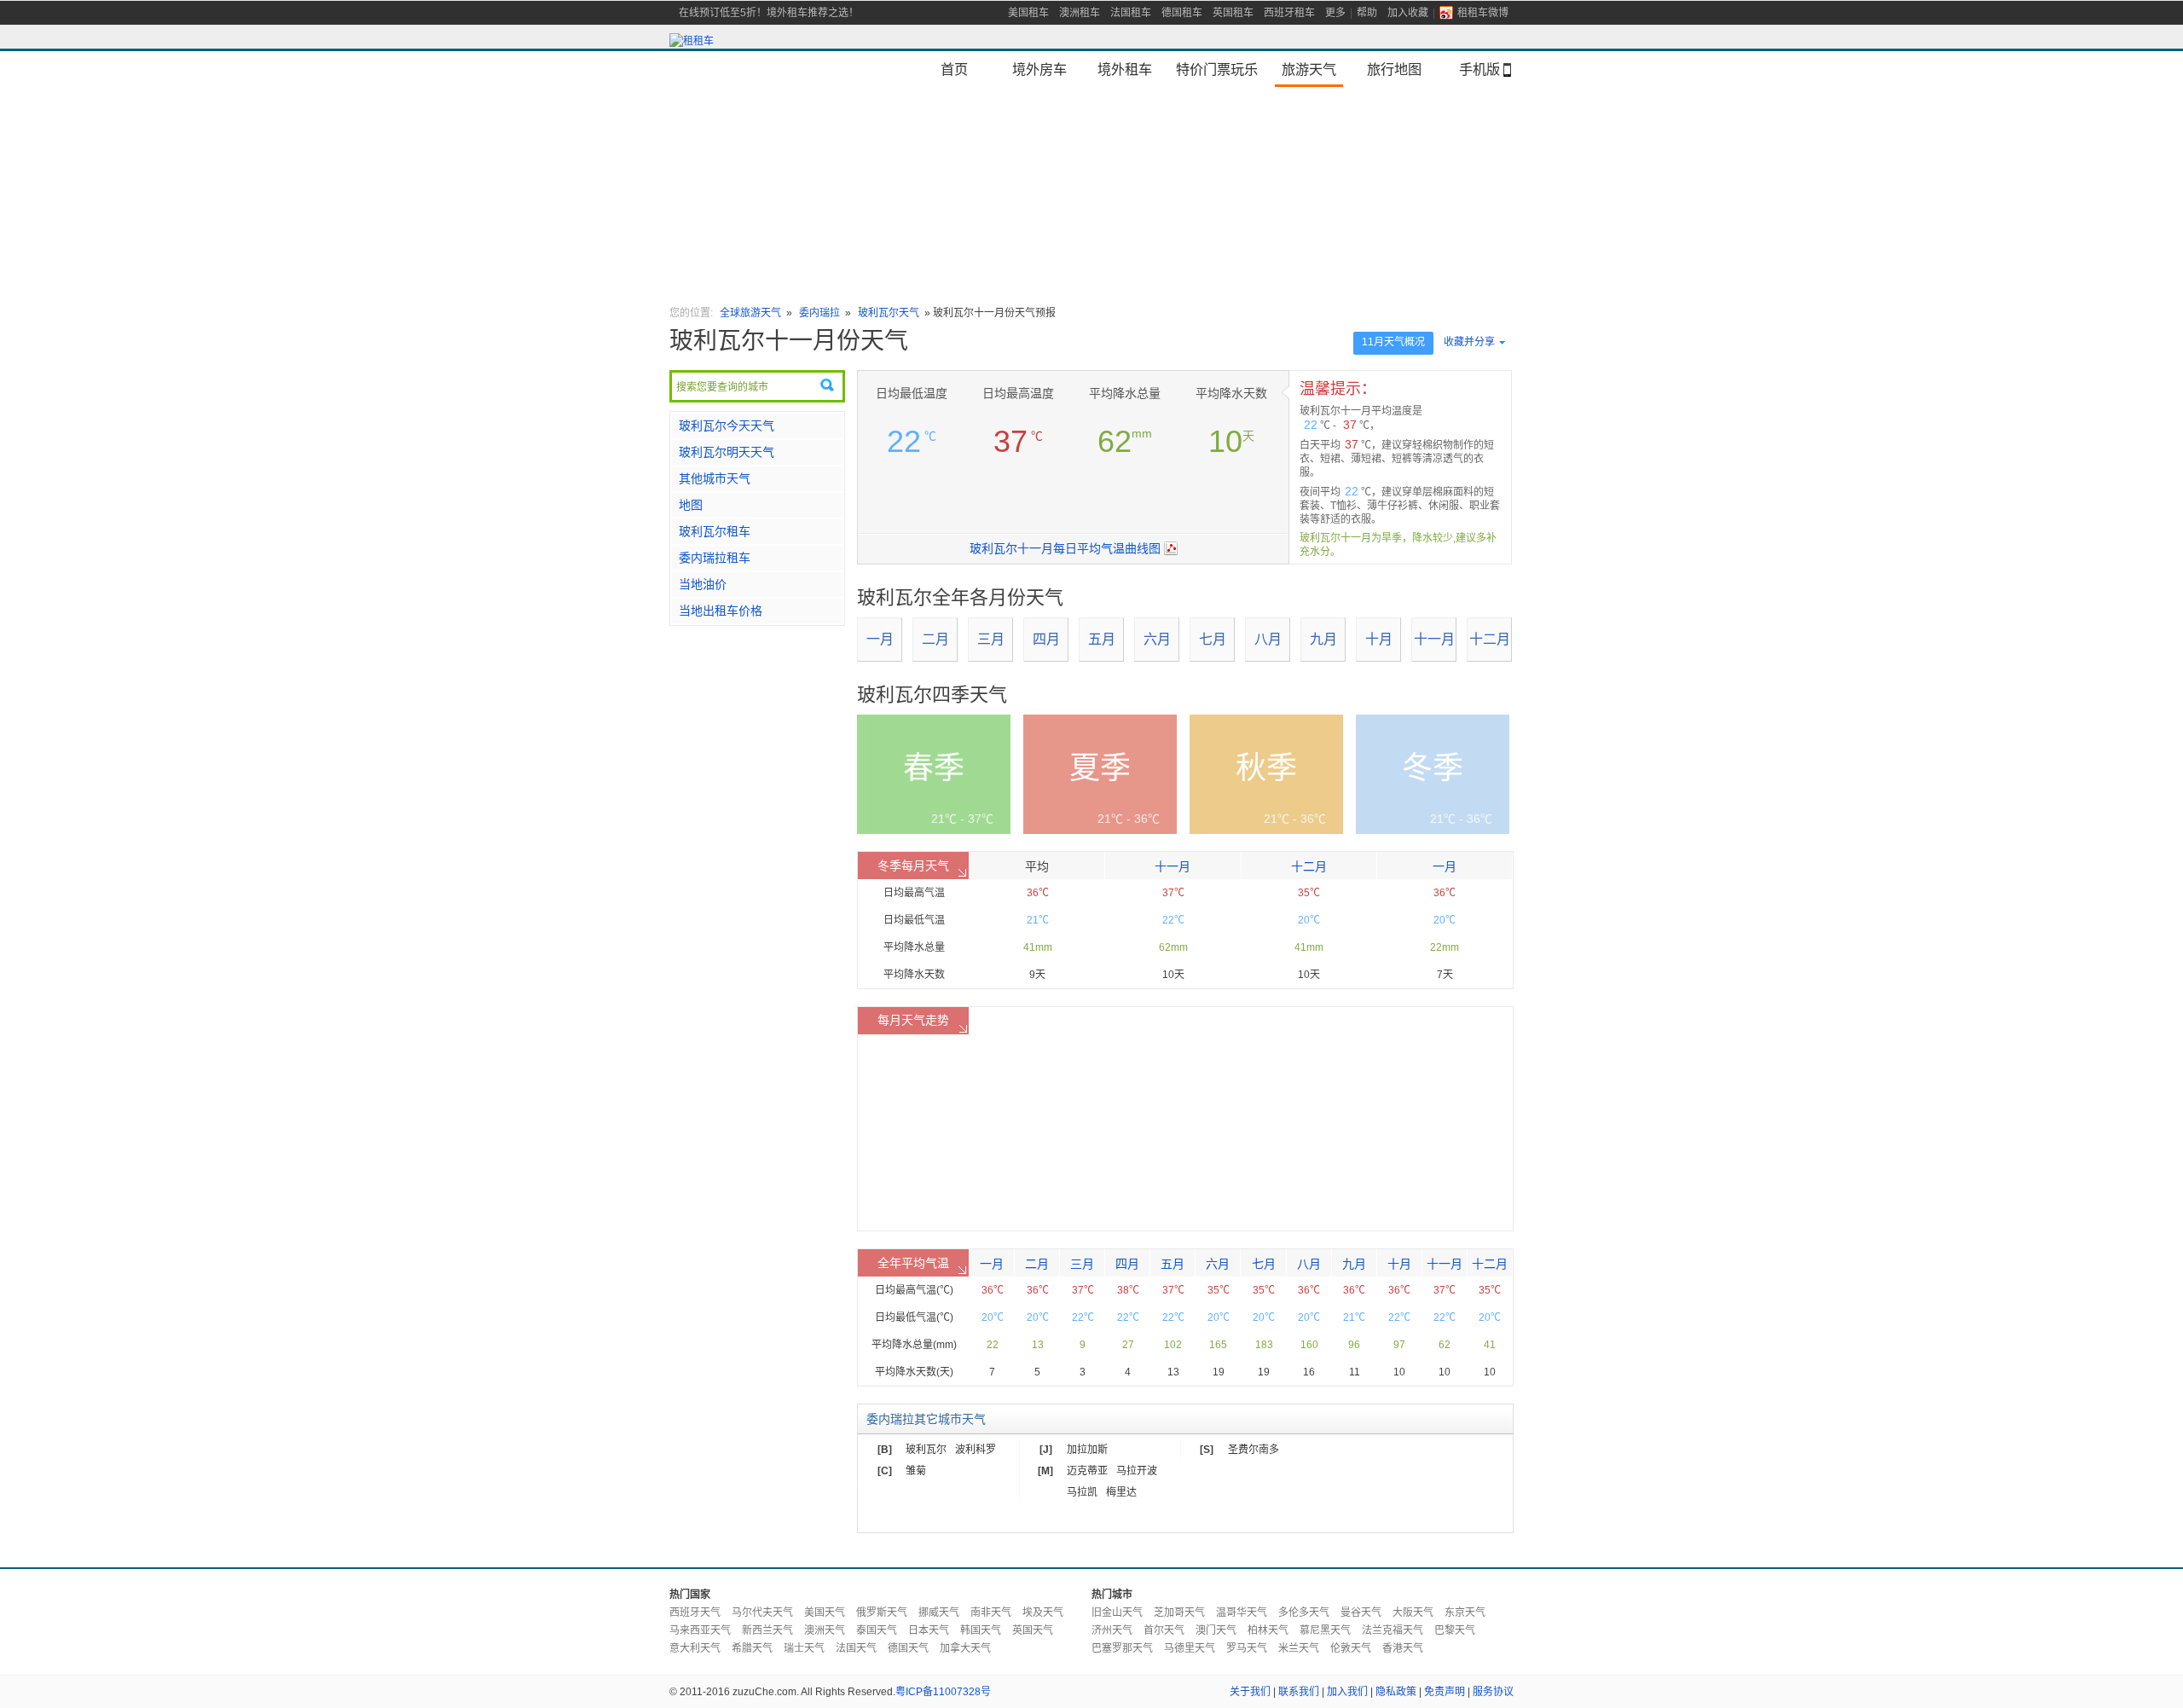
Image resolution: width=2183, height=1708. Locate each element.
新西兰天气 (767, 1630)
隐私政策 (1396, 1692)
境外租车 (1125, 69)
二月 (935, 639)
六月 (1157, 639)
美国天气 (825, 1612)
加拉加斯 (1087, 1450)
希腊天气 (752, 1648)
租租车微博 (1483, 13)
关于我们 (1250, 1692)
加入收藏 (1408, 13)
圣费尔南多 (1254, 1450)
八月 (1268, 639)
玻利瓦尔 (926, 1450)
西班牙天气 (695, 1612)
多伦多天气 (1304, 1612)
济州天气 (1112, 1630)
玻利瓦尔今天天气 (727, 426)
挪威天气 (939, 1612)
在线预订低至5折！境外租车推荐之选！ (769, 13)
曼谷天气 (1361, 1612)
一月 (880, 639)
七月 (1213, 639)
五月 (1102, 639)
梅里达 (1121, 1492)
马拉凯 (1082, 1492)
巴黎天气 (1455, 1630)
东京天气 (1465, 1612)
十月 (1379, 639)
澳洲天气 (825, 1630)
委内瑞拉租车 (715, 558)
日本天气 (929, 1630)
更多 (1335, 13)
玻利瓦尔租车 (715, 531)
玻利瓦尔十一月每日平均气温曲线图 (1065, 548)
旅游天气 (1309, 69)
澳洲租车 (1080, 13)
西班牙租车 (1289, 13)
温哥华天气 (1242, 1612)
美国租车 (1028, 13)
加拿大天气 (965, 1648)
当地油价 (703, 584)
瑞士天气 (804, 1648)
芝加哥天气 (1179, 1612)
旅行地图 (1394, 69)
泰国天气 (877, 1630)
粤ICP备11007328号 (943, 1692)
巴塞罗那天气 (1122, 1648)
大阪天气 (1413, 1612)
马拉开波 (1137, 1471)
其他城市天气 (715, 478)
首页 (954, 69)
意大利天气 (695, 1648)
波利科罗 (976, 1450)
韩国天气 (981, 1630)
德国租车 (1182, 13)
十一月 (1434, 639)
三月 (991, 639)
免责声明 (1445, 1692)
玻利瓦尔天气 (889, 313)
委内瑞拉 (819, 313)
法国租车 (1131, 13)
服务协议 (1493, 1692)
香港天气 (1403, 1648)
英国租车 (1233, 13)
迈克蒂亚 (1087, 1471)
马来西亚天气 (700, 1630)
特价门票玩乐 (1217, 69)
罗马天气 (1247, 1648)
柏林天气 (1268, 1630)
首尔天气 (1164, 1630)
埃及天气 (1043, 1612)
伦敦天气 (1351, 1648)
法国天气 (856, 1648)
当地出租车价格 (721, 611)
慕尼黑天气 (1325, 1630)
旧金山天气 (1117, 1612)
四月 (1046, 639)
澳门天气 (1216, 1630)
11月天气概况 (1393, 342)
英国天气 (1033, 1630)
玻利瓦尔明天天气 (727, 452)
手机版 (1479, 69)
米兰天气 (1299, 1648)
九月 (1323, 639)
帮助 (1367, 13)
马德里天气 (1190, 1648)
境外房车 (1039, 69)
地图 (691, 505)
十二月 (1490, 639)
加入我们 (1347, 1692)
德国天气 (908, 1648)
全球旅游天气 (750, 313)
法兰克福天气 (1393, 1630)
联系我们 (1299, 1692)
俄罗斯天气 (882, 1612)
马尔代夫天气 (762, 1612)
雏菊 (916, 1471)
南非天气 (991, 1612)
